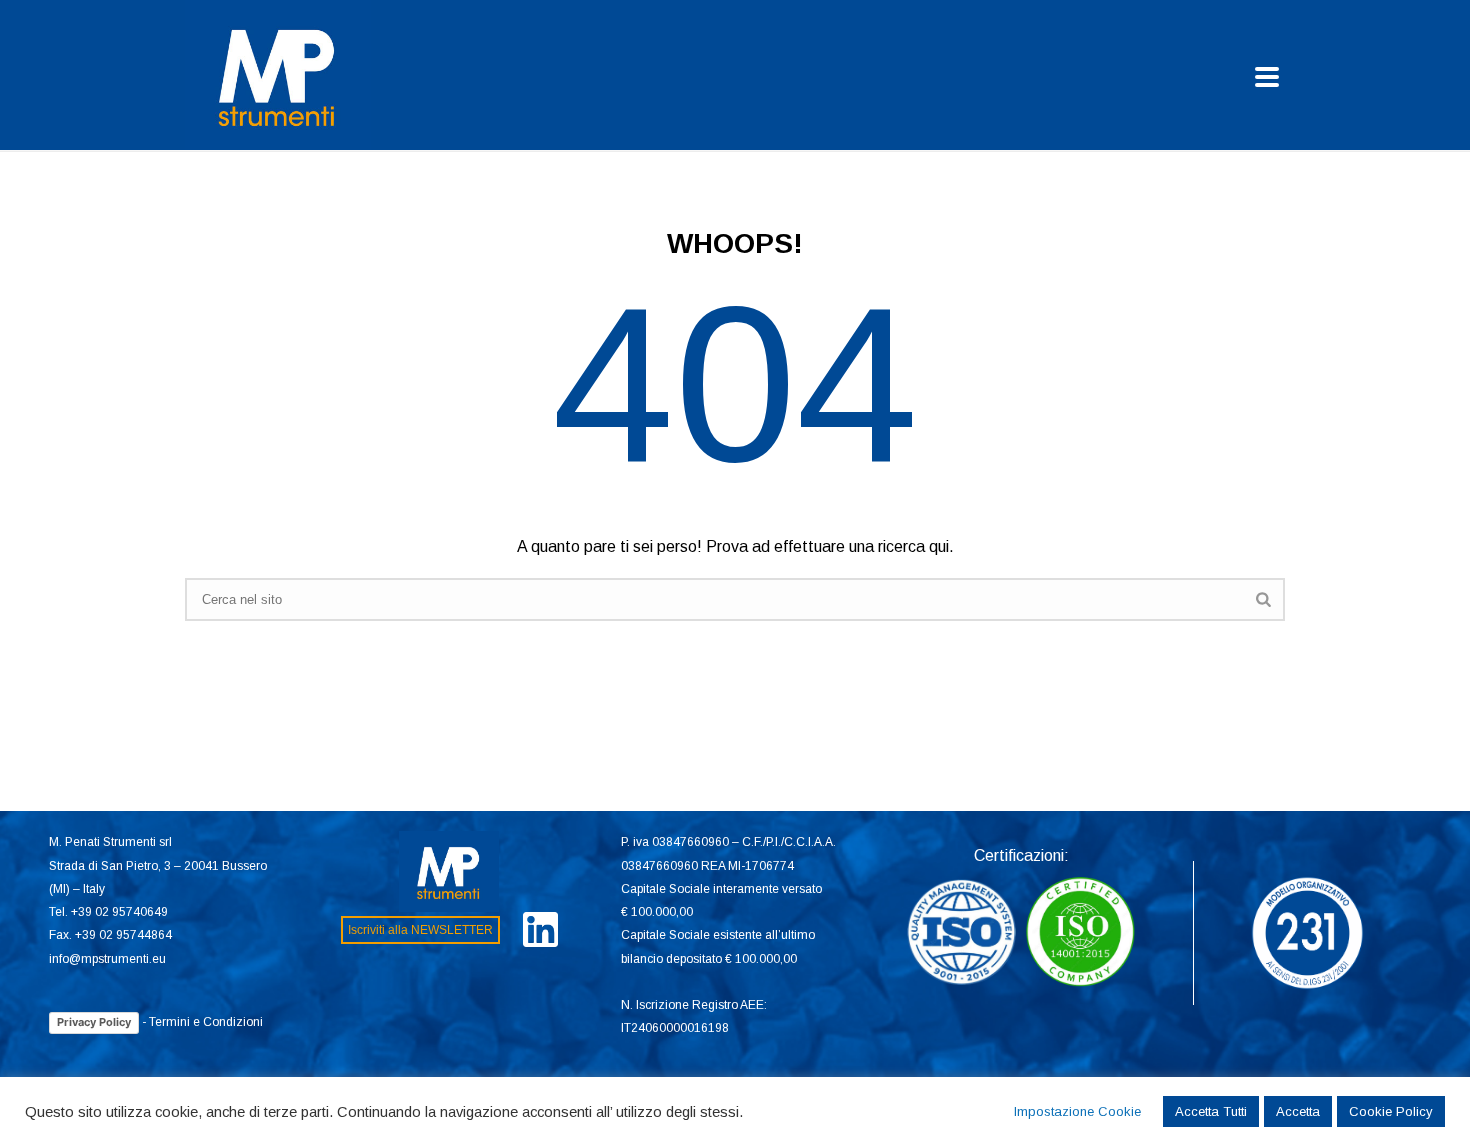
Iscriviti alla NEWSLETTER (420, 930)
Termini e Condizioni (206, 1022)
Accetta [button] (1298, 1111)
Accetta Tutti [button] (1211, 1111)
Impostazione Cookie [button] (1077, 1111)
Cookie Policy (1391, 1111)
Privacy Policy (94, 1022)
